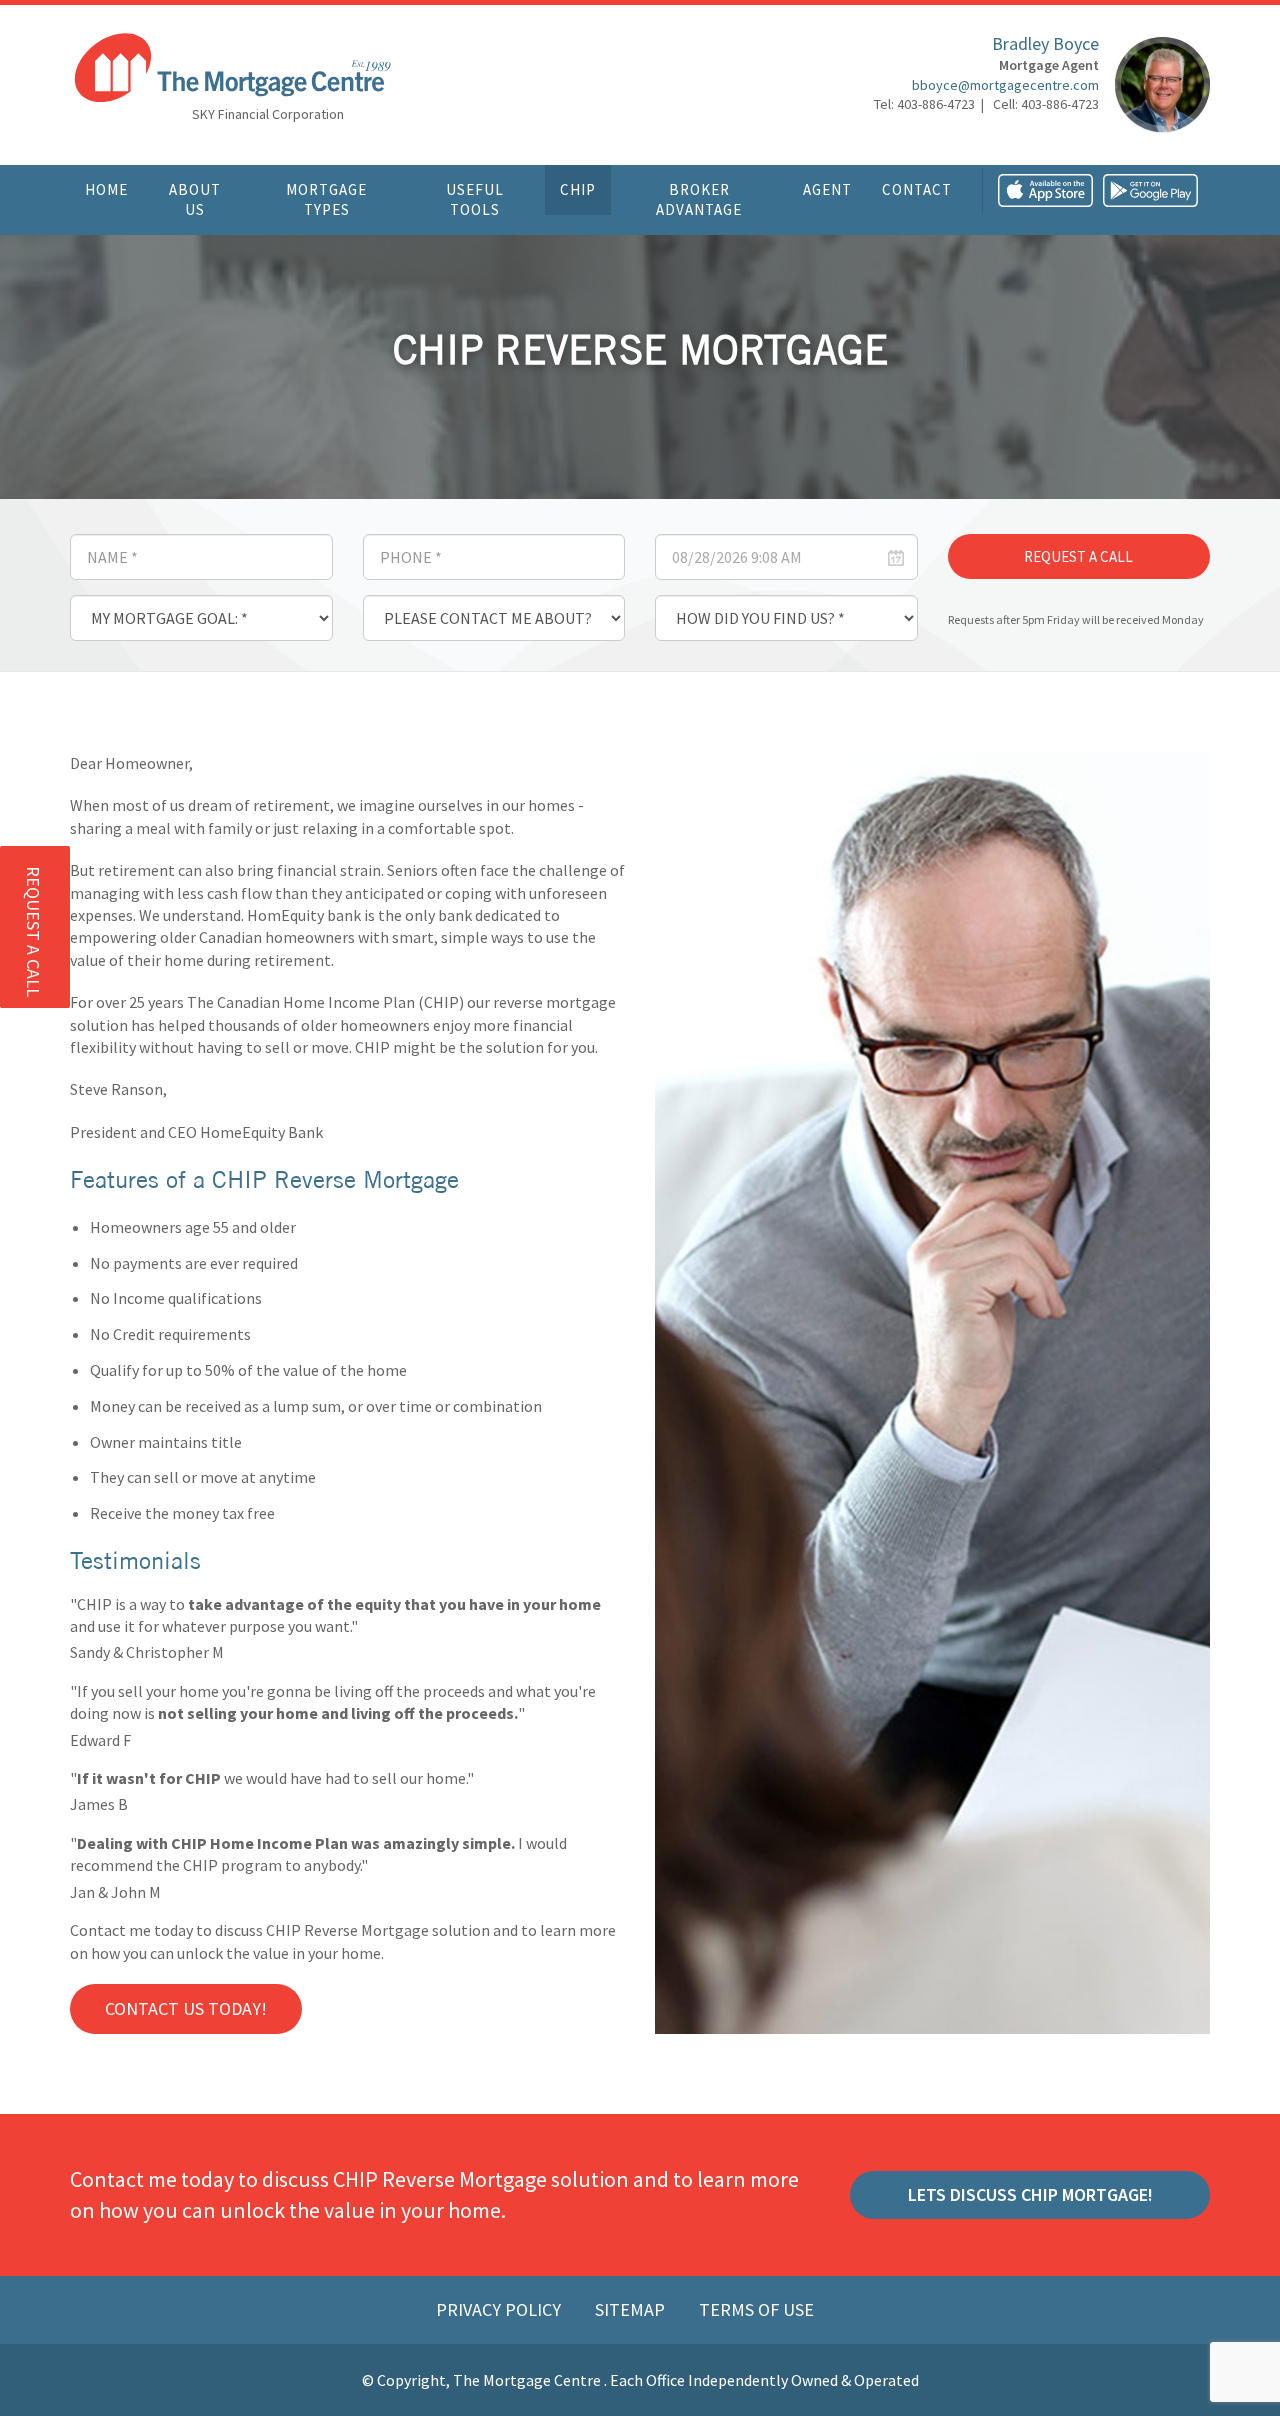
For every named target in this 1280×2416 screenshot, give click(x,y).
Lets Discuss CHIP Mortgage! (1030, 2194)
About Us (195, 199)
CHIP (578, 189)
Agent (827, 189)
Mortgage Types (326, 199)
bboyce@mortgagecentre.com (1005, 85)
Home (106, 189)
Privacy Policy (500, 2309)
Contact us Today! (186, 2008)
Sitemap (632, 2309)
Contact (917, 189)
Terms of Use (756, 2309)
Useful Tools (475, 199)
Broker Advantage (699, 199)
